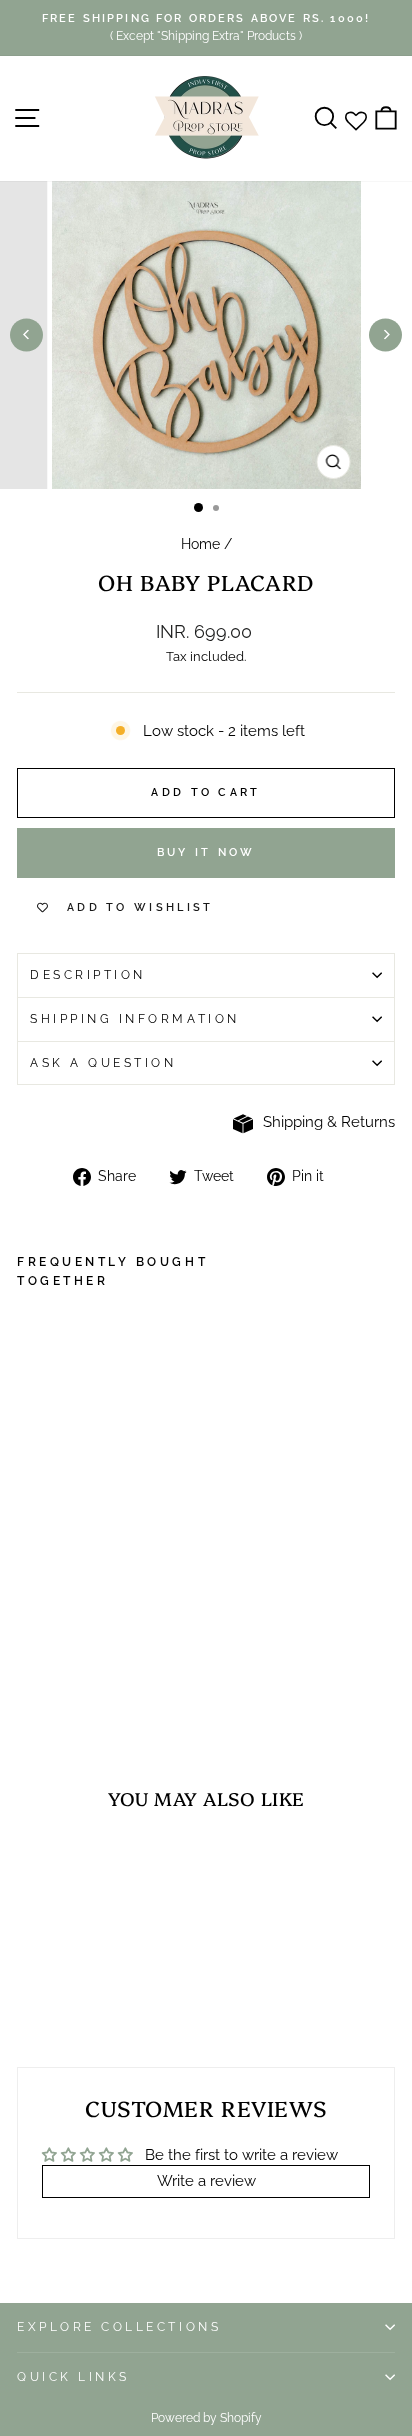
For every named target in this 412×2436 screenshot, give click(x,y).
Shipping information (135, 1019)
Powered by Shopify (206, 2418)
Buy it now (206, 852)
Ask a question (103, 1063)
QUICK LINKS (73, 2377)
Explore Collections (119, 2327)
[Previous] (26, 334)
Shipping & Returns (329, 1121)
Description (88, 975)
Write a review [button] (206, 2180)
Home (200, 544)
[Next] (385, 334)
